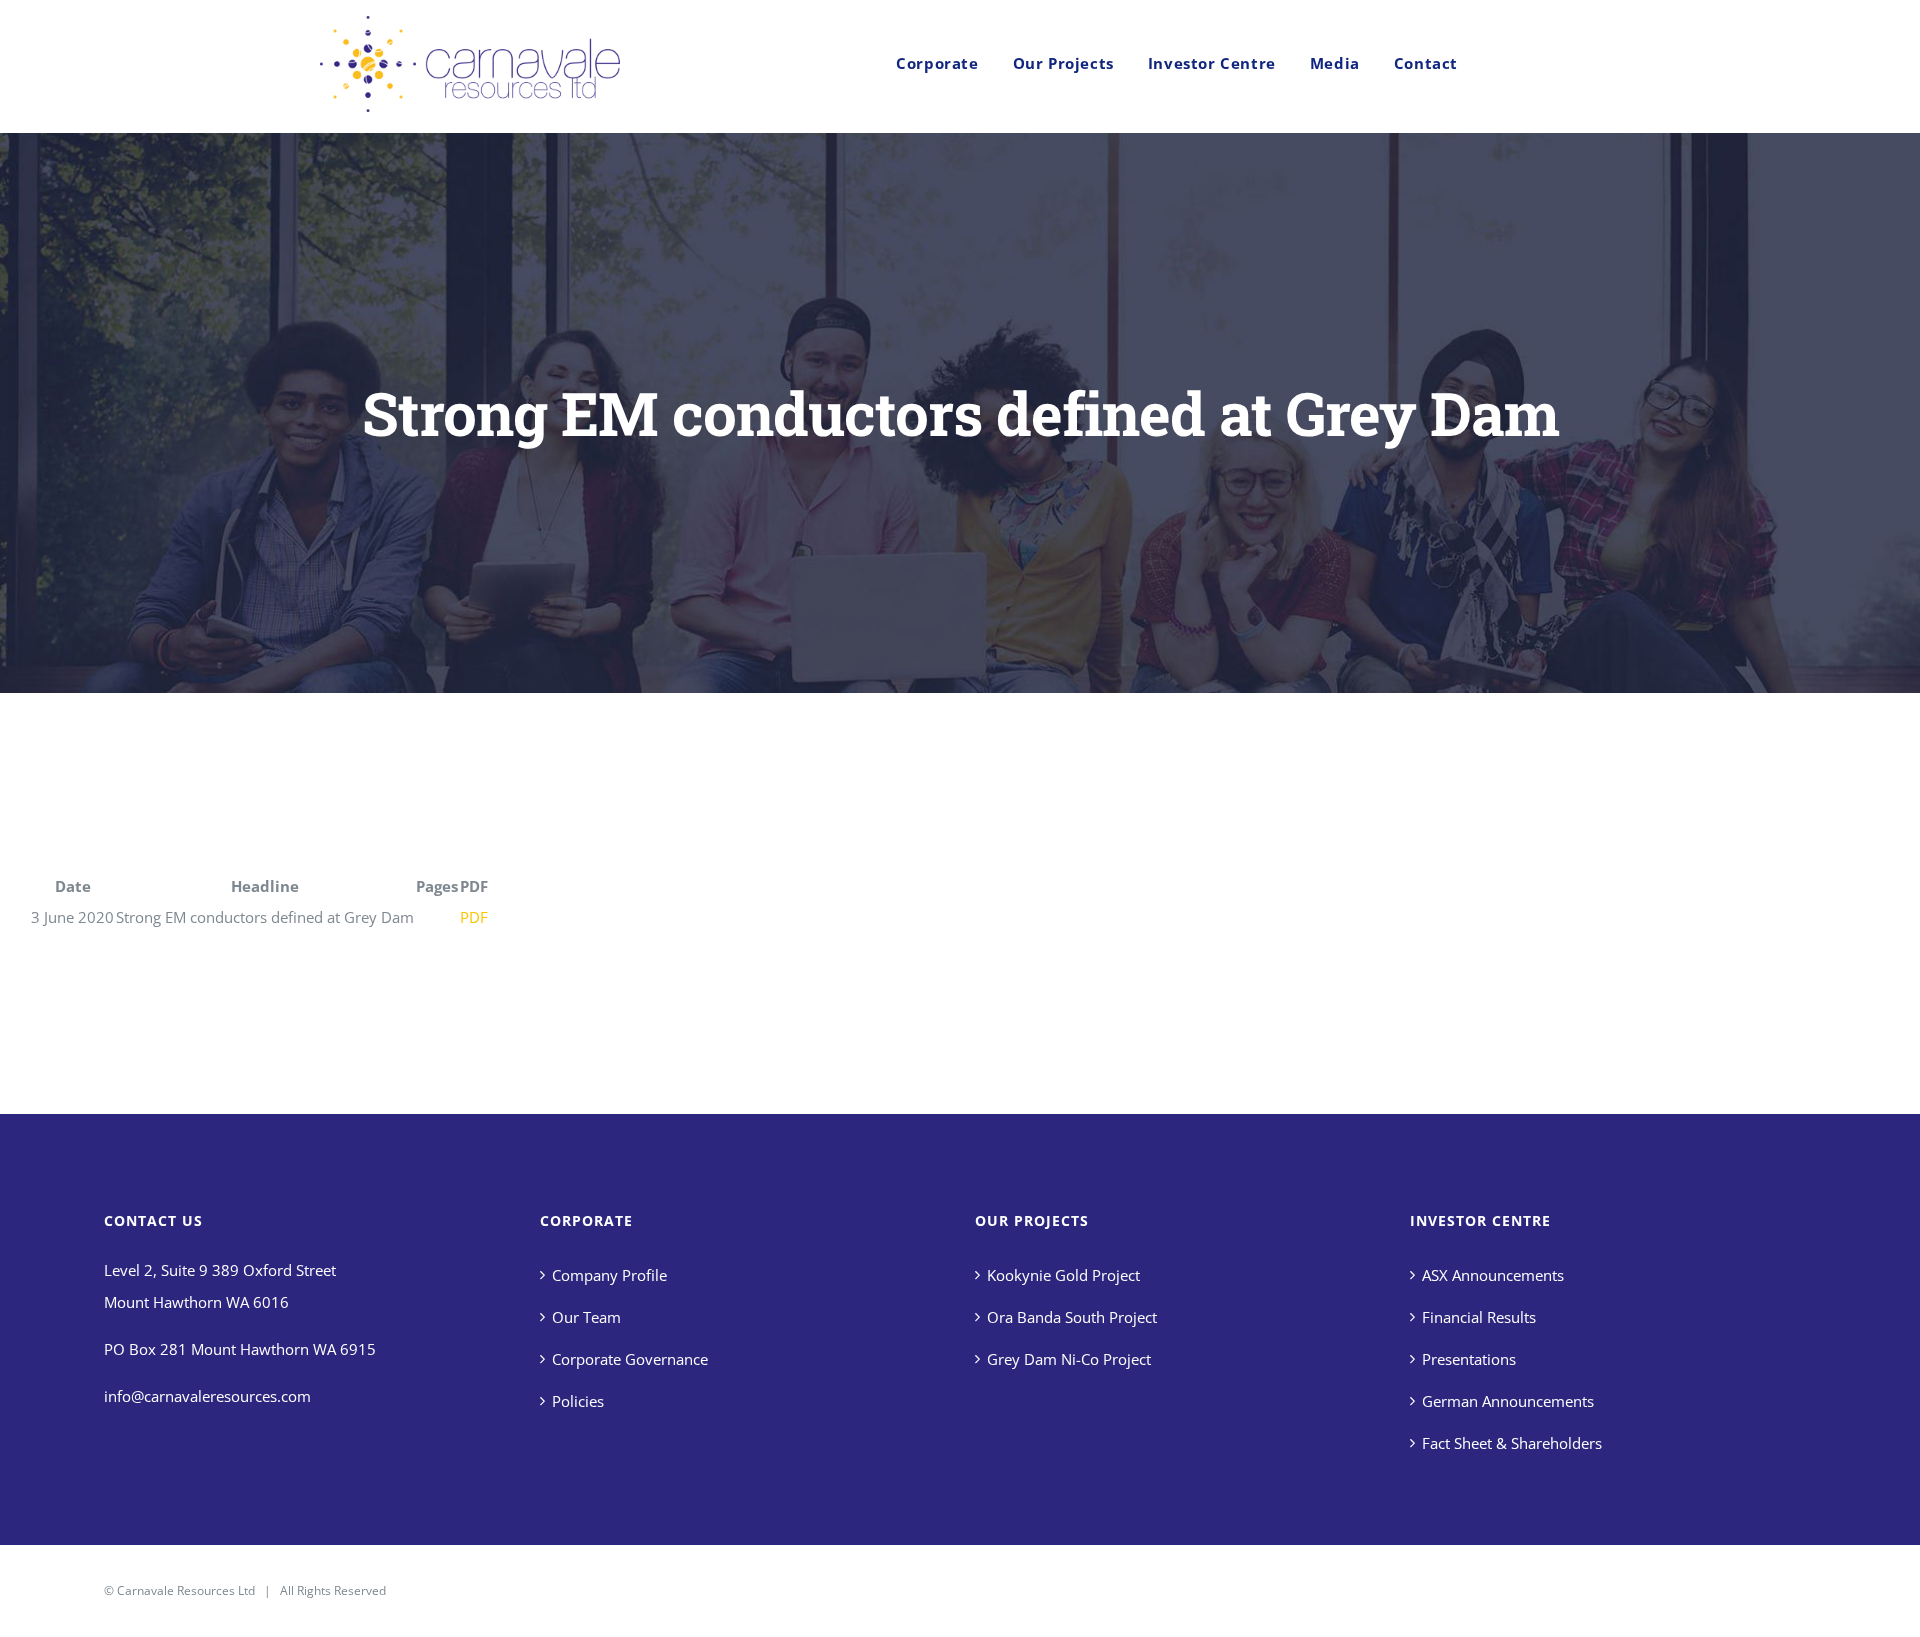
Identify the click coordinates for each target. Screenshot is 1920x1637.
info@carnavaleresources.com (207, 1396)
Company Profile (609, 1275)
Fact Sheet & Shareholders (1512, 1443)
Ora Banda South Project (1072, 1317)
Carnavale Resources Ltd (186, 1590)
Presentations (1469, 1359)
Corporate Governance (630, 1359)
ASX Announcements (1493, 1275)
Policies (578, 1401)
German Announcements (1508, 1401)
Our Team (586, 1317)
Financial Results (1479, 1317)
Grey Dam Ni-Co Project (1069, 1359)
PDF (474, 917)
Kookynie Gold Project (1063, 1275)
